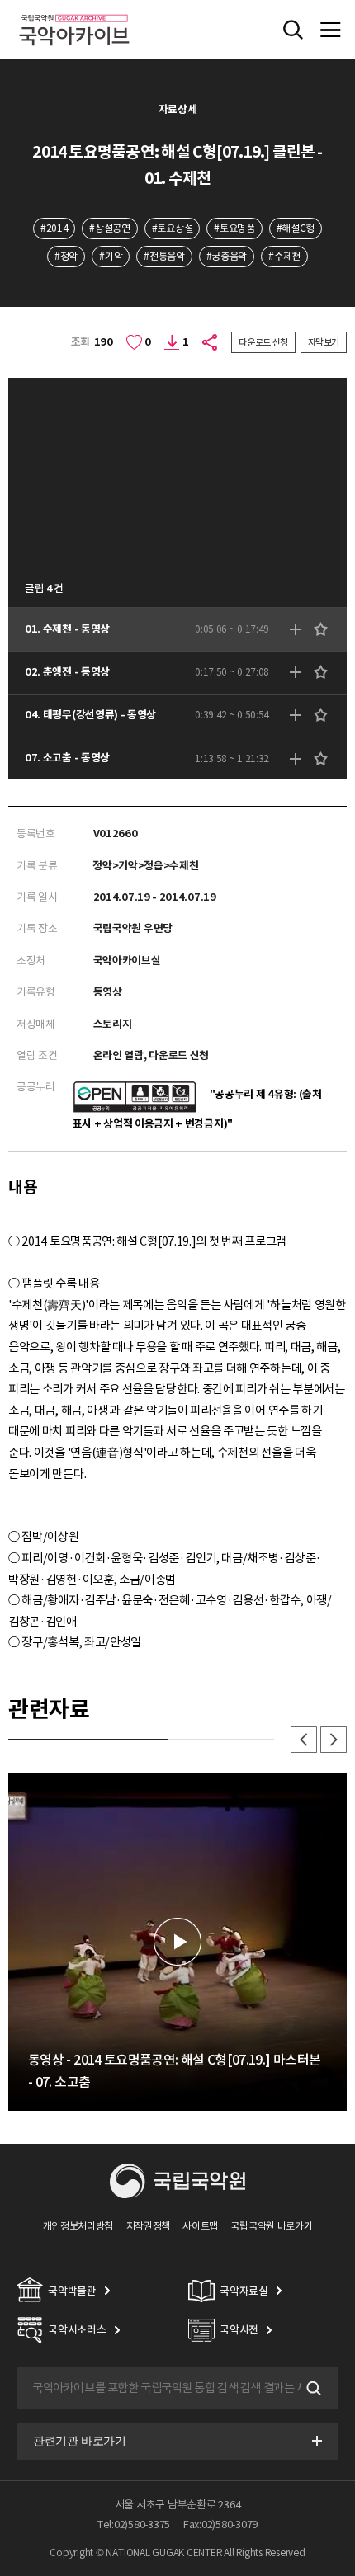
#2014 (54, 228)
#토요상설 (172, 228)
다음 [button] (334, 1740)
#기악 (111, 256)
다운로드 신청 (263, 342)
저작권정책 (148, 2226)
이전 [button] (304, 1740)
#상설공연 (109, 228)
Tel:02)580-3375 (134, 2524)
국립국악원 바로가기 (271, 2226)
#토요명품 (234, 228)
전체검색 (293, 30)
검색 (312, 2389)
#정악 (66, 256)
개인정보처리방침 (78, 2226)
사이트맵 (200, 2226)
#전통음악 (164, 256)
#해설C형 (296, 228)
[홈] (74, 12)
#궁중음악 (227, 256)
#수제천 (284, 256)
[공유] (211, 342)
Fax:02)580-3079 (220, 2524)
